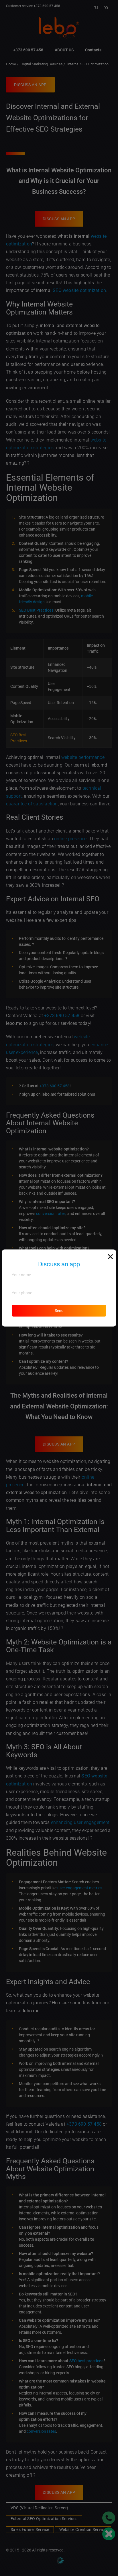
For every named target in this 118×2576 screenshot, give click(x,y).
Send (59, 1311)
